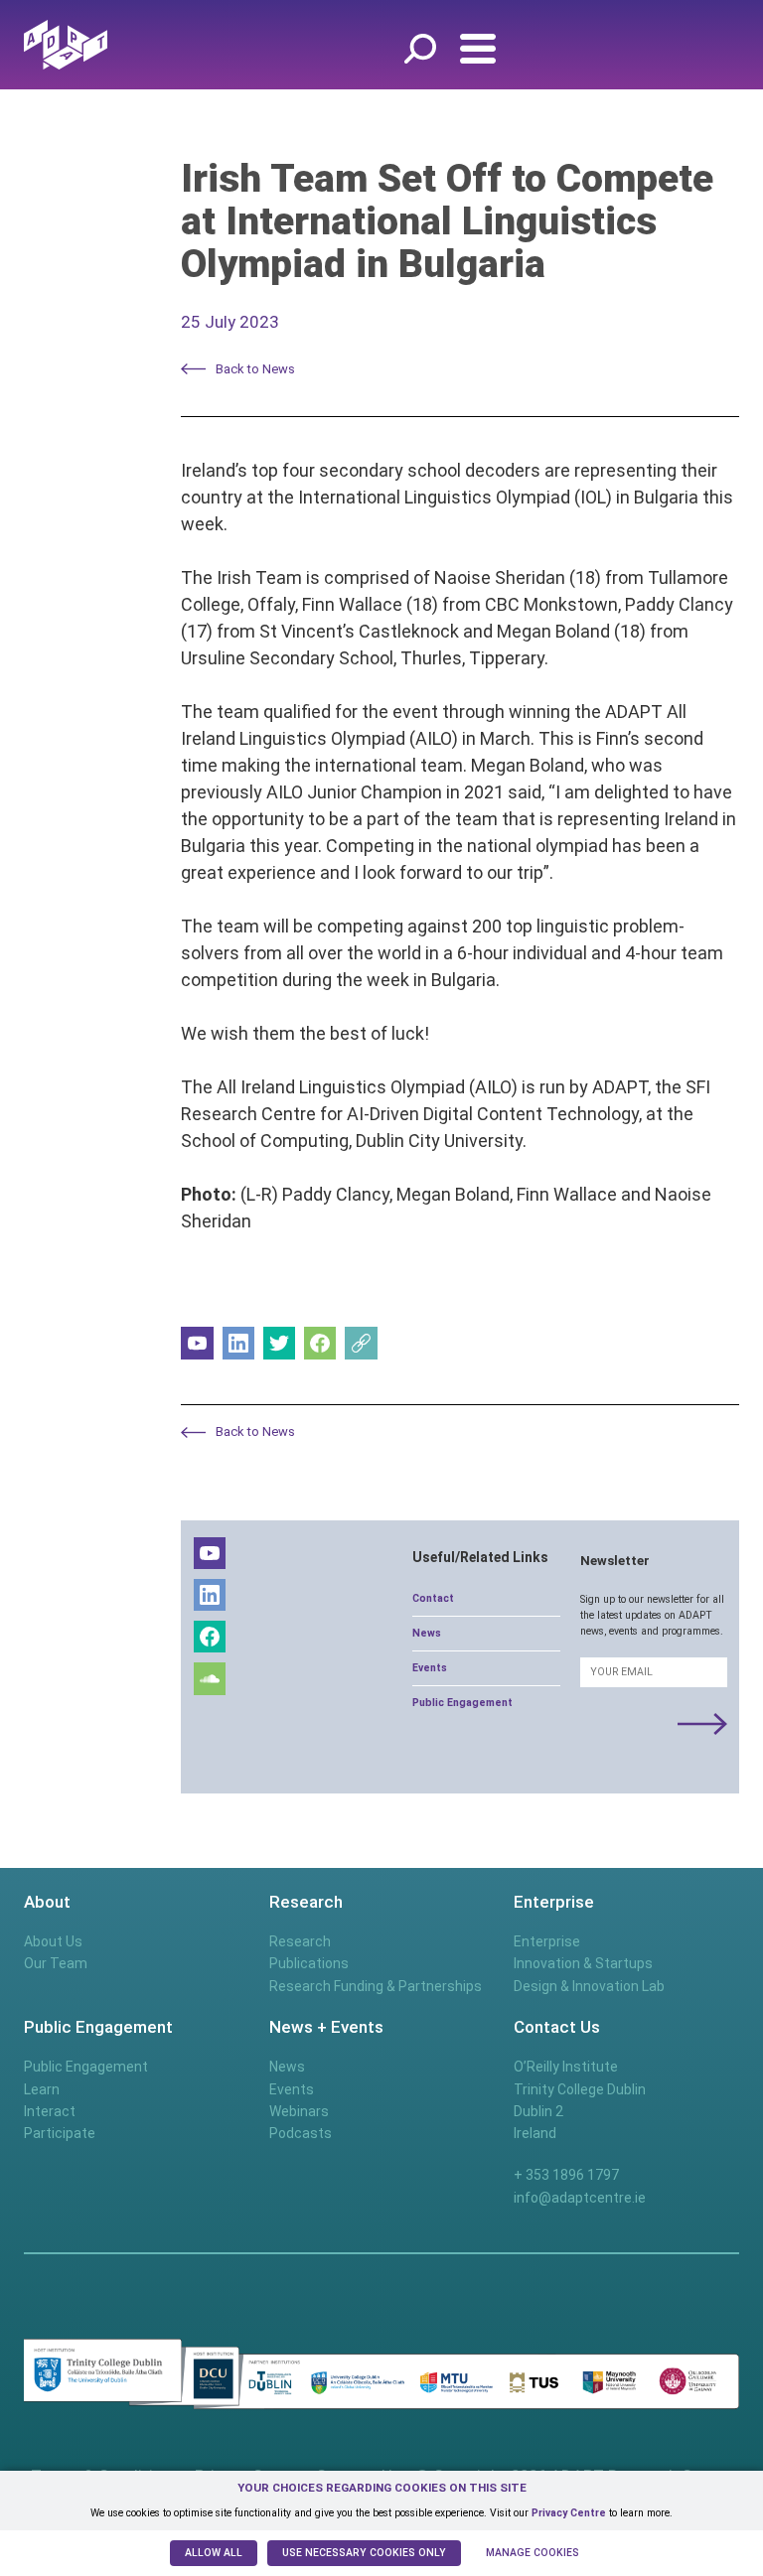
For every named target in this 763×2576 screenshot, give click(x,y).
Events (430, 1668)
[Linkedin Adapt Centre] (239, 1343)
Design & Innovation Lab (589, 1986)
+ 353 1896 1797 (566, 2175)
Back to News (255, 369)
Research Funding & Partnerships (376, 1986)
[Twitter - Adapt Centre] (280, 1343)
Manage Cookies (533, 2553)
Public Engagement (462, 1703)
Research (300, 1941)
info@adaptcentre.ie (580, 2198)
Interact (50, 2111)
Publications (309, 1963)
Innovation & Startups (583, 1963)
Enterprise (547, 1941)
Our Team (56, 1963)
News (427, 1633)
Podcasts (301, 2133)
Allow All (214, 2553)
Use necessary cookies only (364, 2553)
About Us (53, 1941)
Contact (433, 1598)
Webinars (299, 2111)
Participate (60, 2133)
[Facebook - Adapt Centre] (320, 1343)
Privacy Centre (569, 2513)
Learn (42, 2089)
